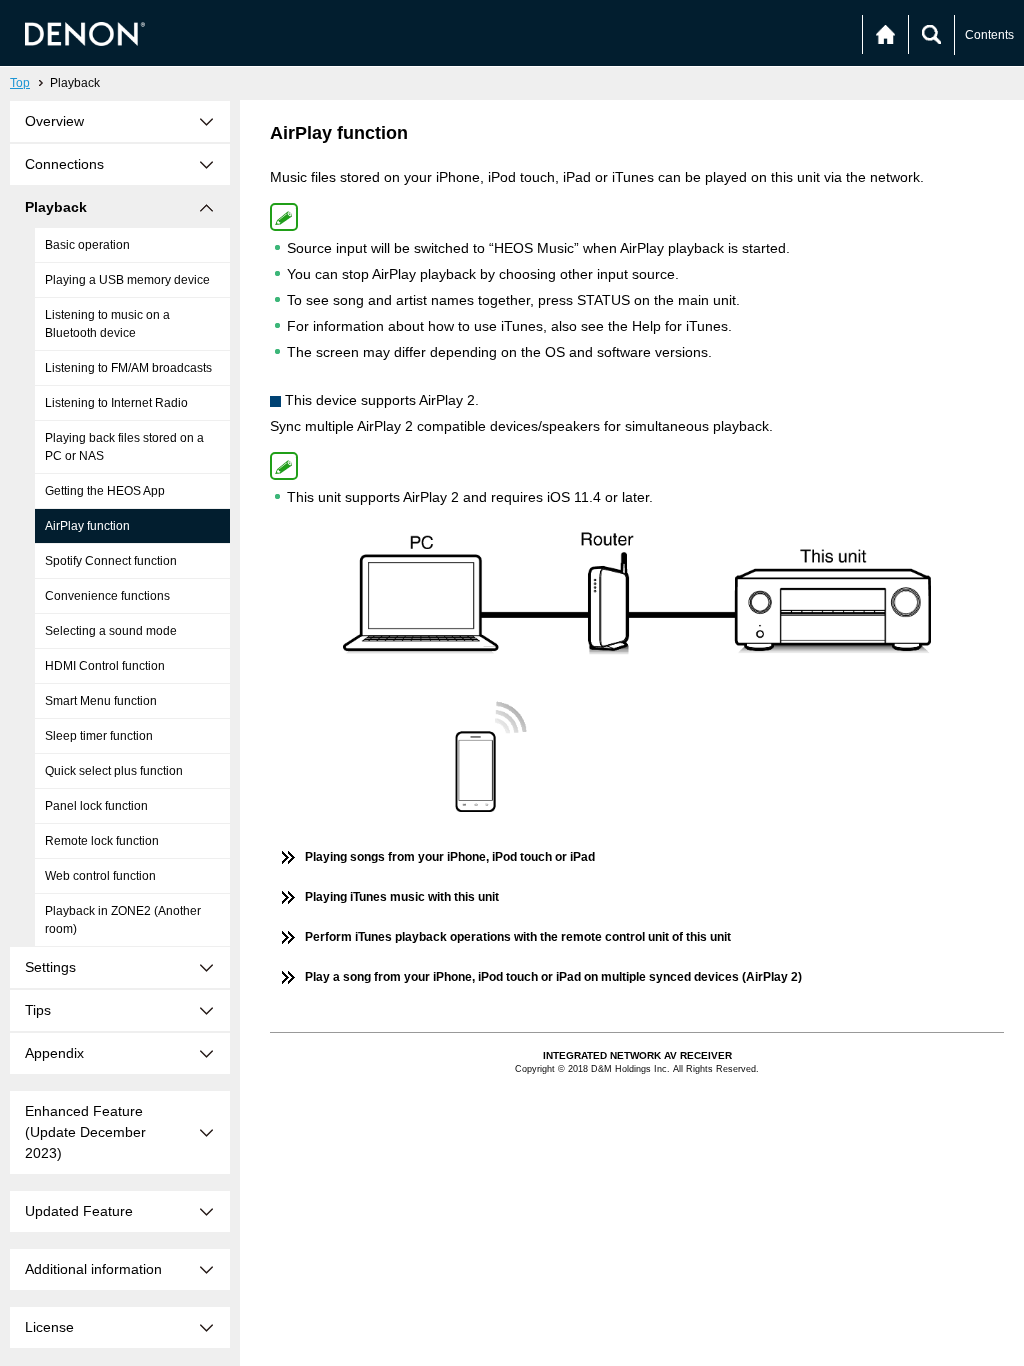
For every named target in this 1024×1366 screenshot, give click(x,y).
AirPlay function (87, 526)
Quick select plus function (114, 771)
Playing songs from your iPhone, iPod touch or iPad (450, 857)
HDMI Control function (105, 666)
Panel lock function (96, 806)
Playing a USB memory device (127, 280)
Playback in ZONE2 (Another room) (123, 920)
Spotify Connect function (111, 561)
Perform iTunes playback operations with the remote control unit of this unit (518, 937)
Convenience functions (107, 596)
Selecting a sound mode (111, 631)
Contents (989, 35)
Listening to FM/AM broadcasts (128, 368)
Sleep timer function (99, 736)
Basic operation (87, 245)
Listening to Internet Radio (116, 403)
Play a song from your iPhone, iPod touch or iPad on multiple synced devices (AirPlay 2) (553, 977)
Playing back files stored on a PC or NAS (124, 447)
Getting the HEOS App (105, 491)
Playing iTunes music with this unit (402, 897)
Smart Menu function (101, 701)
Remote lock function (102, 841)
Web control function (100, 876)
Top (20, 83)
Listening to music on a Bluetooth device (107, 324)
